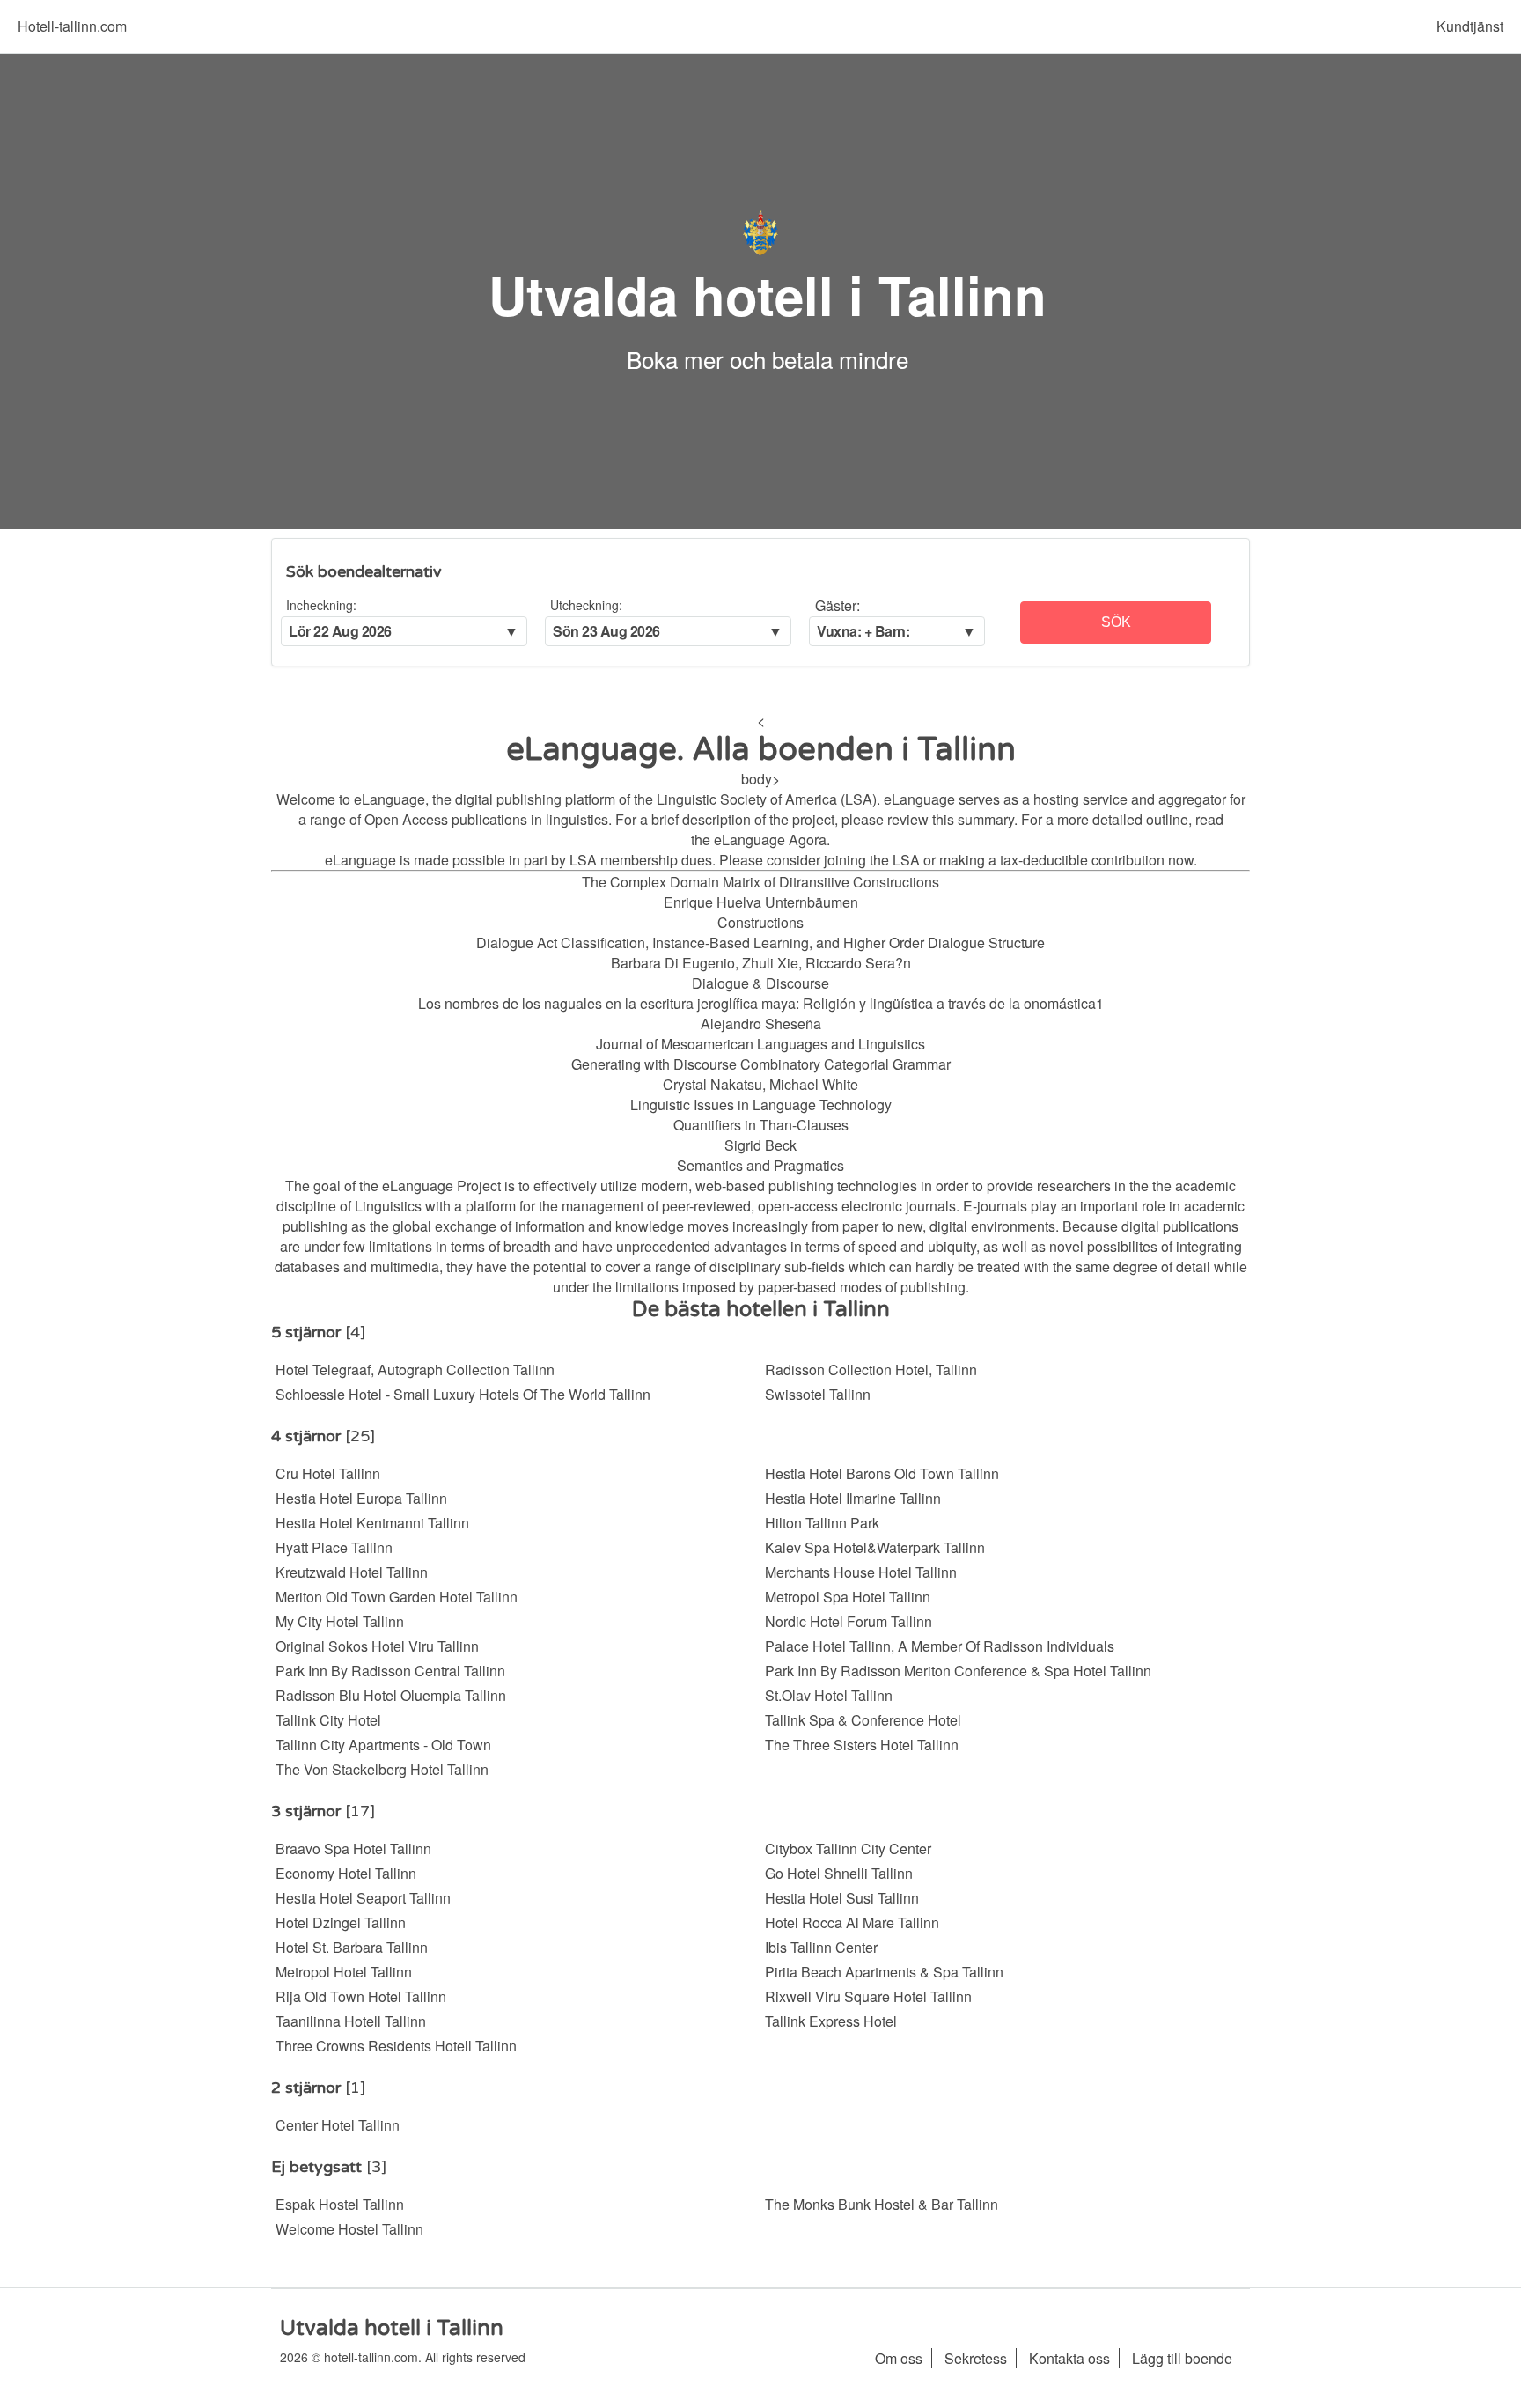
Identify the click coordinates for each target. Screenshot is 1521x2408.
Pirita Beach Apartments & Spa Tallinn (884, 1972)
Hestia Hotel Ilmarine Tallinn (853, 1498)
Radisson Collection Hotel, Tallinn (871, 1370)
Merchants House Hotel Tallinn (861, 1572)
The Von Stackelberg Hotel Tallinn (382, 1769)
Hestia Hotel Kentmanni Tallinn (372, 1523)
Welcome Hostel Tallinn (349, 2229)
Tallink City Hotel (328, 1720)
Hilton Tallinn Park (822, 1523)
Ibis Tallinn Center (821, 1947)
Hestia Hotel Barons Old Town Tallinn (882, 1473)
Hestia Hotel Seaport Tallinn (363, 1898)
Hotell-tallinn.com (72, 26)
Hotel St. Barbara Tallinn (352, 1947)
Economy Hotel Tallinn (346, 1873)
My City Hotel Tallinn (340, 1621)
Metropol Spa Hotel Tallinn (848, 1597)
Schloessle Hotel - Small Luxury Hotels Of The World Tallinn (463, 1394)
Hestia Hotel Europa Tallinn (361, 1498)
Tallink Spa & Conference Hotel (863, 1720)
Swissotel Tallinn (818, 1394)
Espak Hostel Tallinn (340, 2204)
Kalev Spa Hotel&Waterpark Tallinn (875, 1547)
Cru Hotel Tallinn (328, 1473)
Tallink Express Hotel (831, 2021)
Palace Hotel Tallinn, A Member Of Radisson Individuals (940, 1646)
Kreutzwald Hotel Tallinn (352, 1572)
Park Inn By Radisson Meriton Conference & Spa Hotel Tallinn (958, 1671)
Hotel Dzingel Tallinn (341, 1922)
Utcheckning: (586, 605)
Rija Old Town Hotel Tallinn (361, 1996)
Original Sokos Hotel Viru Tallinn (377, 1646)
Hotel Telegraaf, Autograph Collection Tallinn (415, 1370)
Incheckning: (321, 605)
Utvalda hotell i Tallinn (768, 294)
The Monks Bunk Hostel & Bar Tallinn (882, 2204)
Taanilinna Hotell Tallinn (351, 2021)
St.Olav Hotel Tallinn (829, 1695)
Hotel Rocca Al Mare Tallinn (852, 1922)
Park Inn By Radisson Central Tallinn (390, 1671)
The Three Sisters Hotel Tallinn (862, 1745)
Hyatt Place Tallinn (334, 1547)
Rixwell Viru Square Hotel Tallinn (868, 1996)
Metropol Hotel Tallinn (344, 1972)
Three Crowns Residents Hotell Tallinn (396, 2046)
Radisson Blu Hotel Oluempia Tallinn (391, 1695)
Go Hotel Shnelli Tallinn (839, 1873)
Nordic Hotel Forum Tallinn (849, 1621)
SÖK (1116, 622)
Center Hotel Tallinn (338, 2125)
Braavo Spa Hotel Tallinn (353, 1848)
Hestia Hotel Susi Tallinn (842, 1898)
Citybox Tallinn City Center (848, 1848)
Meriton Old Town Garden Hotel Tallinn (397, 1597)
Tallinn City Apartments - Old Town (383, 1745)
